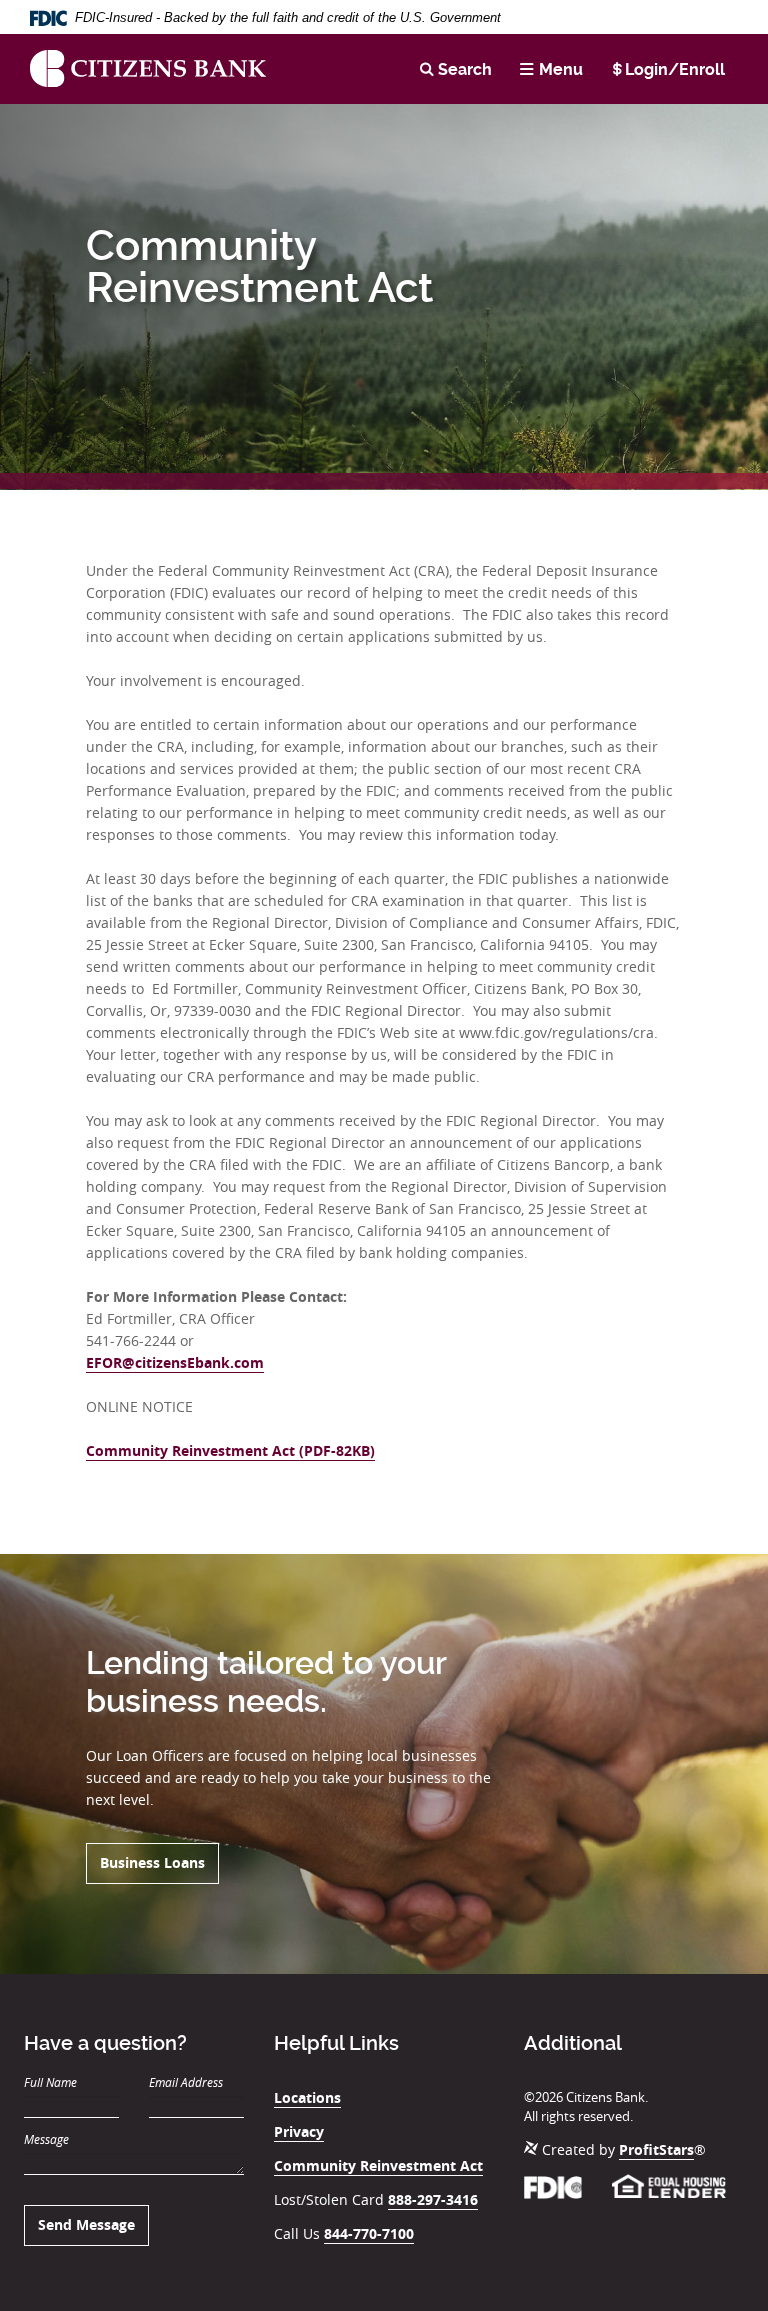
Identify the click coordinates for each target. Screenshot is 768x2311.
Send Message (86, 2224)
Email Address (186, 2082)
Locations (307, 2097)
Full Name (50, 2082)
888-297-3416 (433, 2199)
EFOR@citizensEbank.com (175, 1362)
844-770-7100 (369, 2233)
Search (465, 69)
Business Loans (152, 1862)
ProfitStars (656, 2149)
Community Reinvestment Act (378, 2165)
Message (46, 2139)
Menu (561, 69)
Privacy (299, 2131)
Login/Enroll (675, 69)
